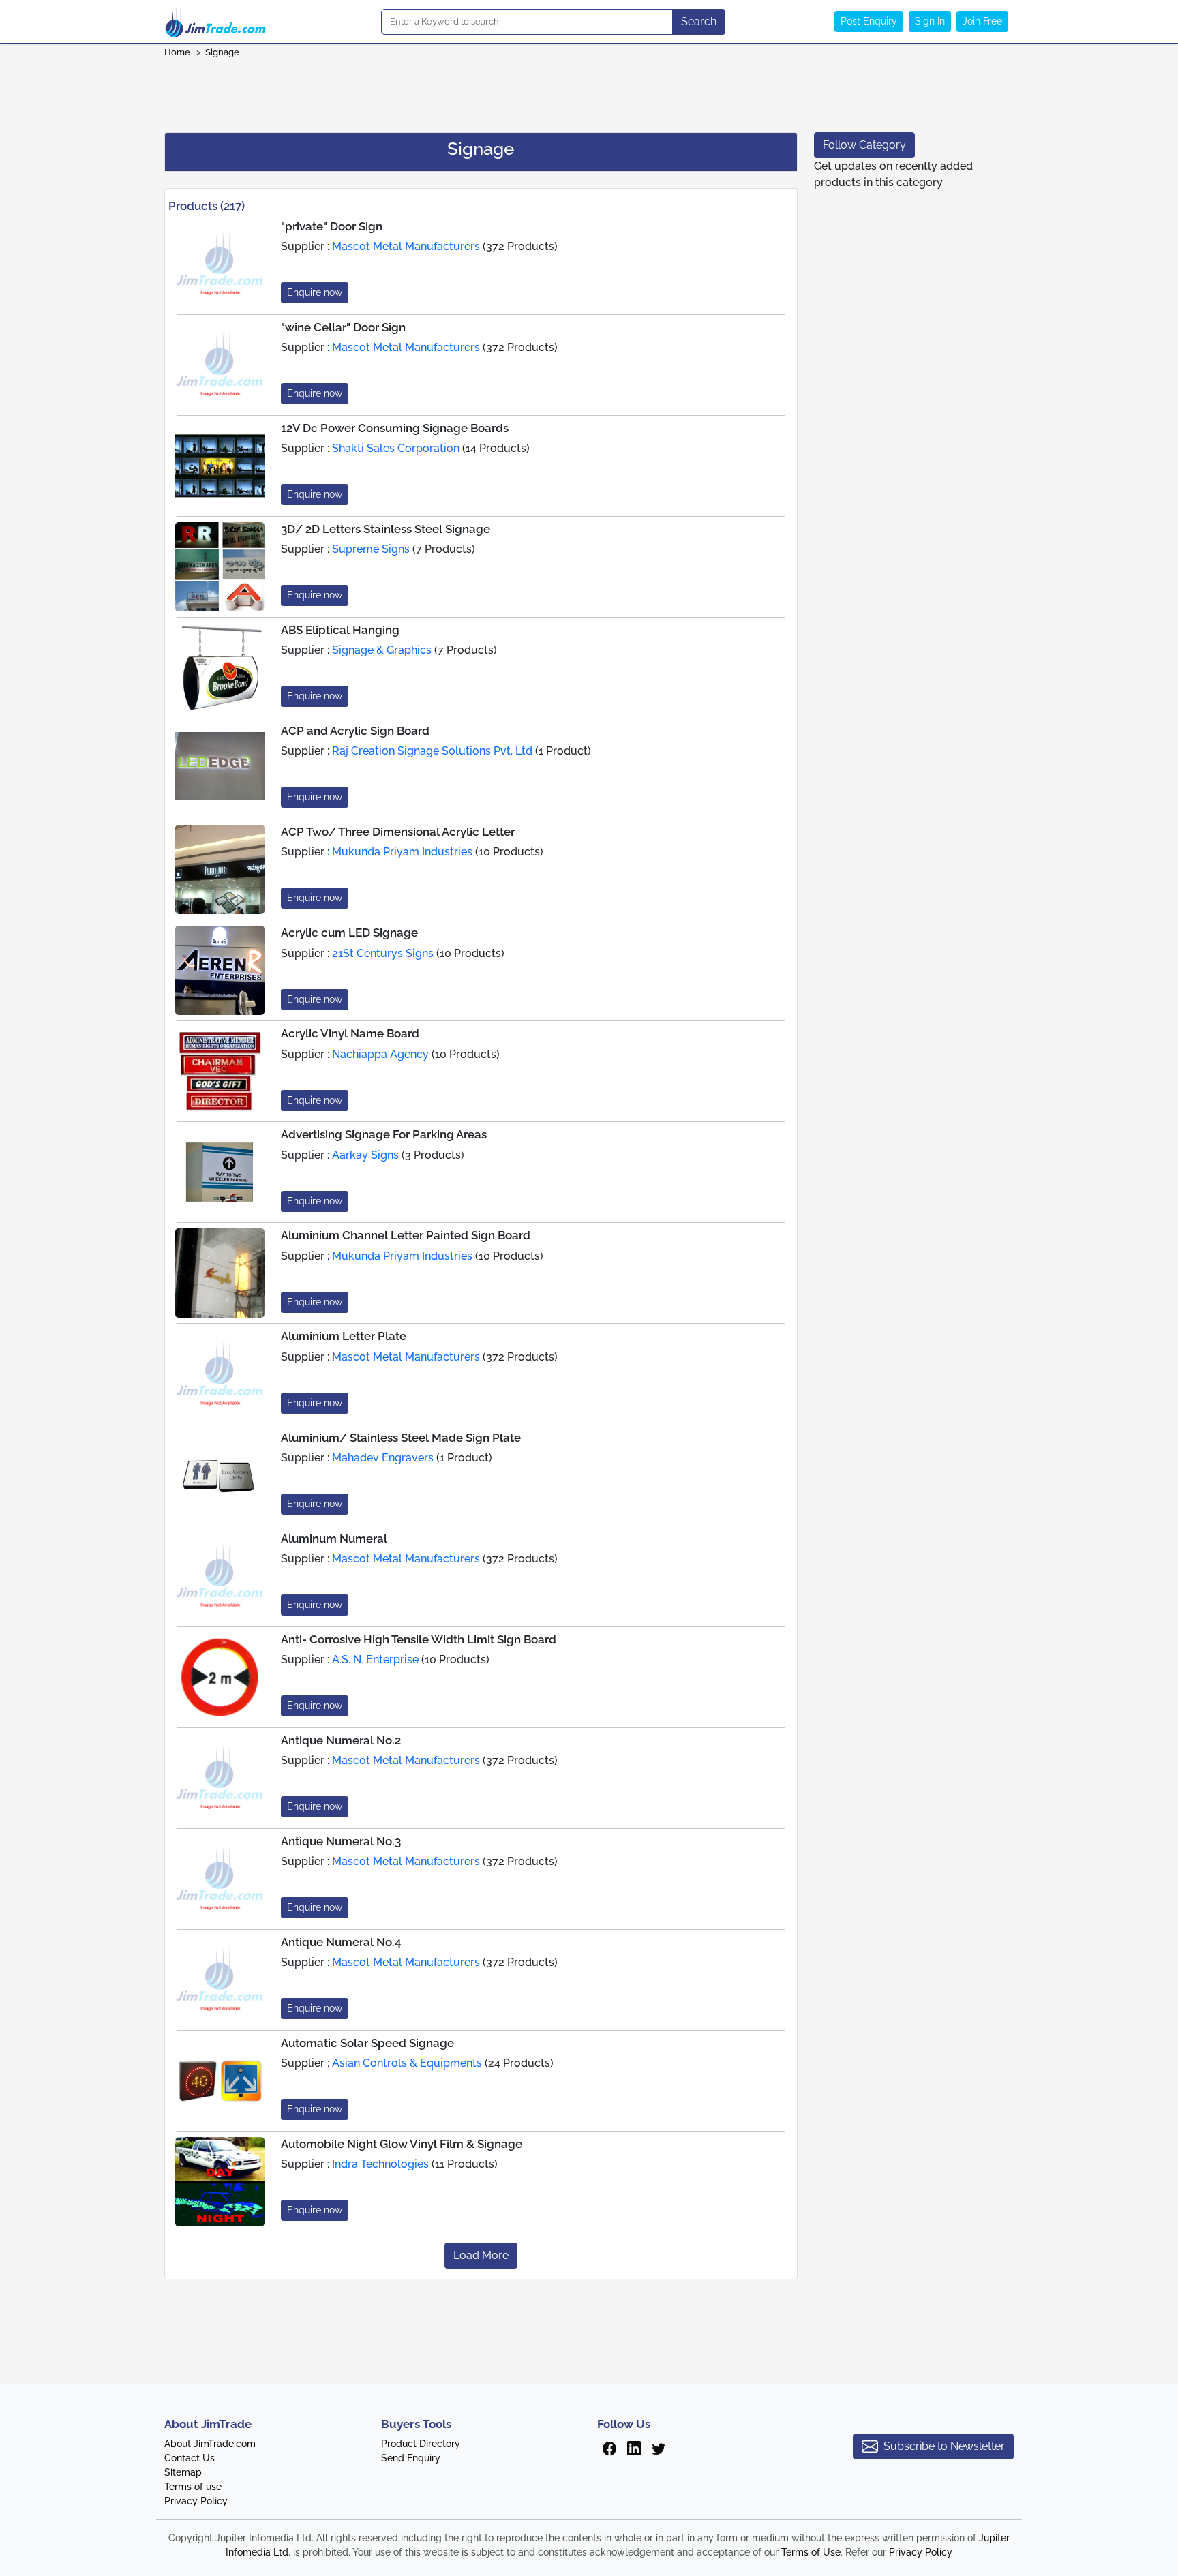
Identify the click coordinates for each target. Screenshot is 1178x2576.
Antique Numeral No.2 (341, 1740)
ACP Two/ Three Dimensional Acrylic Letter (398, 832)
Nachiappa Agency (380, 1054)
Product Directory (421, 2444)
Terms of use (193, 2487)
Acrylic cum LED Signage (349, 933)
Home (177, 52)
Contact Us (190, 2458)
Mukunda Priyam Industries (402, 852)
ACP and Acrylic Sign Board (355, 731)
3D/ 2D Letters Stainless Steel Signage (386, 529)
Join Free (982, 21)
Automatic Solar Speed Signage (367, 2043)
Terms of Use (811, 2552)
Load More (481, 2255)
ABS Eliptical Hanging (340, 630)
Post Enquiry (869, 21)
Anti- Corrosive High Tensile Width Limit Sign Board (419, 1639)
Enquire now (315, 292)
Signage (222, 52)
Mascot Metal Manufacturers (406, 246)
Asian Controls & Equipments (407, 2063)
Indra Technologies (380, 2164)
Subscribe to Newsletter (944, 2446)
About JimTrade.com (210, 2444)
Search (699, 21)
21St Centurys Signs (383, 953)
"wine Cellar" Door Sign (343, 327)
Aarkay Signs (365, 1155)
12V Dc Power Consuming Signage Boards (395, 428)
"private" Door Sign (332, 226)
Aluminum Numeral (334, 1539)
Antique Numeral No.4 (341, 1942)
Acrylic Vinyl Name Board (350, 1033)
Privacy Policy (196, 2501)
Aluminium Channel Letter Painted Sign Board (406, 1235)
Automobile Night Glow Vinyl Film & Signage (402, 2144)
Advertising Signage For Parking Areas (384, 1134)
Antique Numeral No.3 (341, 1841)
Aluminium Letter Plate (344, 1336)
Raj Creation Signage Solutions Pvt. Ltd (432, 751)
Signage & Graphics (382, 650)
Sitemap (183, 2472)
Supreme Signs (371, 549)
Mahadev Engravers (383, 1458)
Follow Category (864, 145)
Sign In (930, 21)
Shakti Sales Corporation (396, 448)
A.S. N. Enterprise (375, 1660)
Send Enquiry (411, 2458)
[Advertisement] (589, 91)
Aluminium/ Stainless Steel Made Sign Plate (401, 1438)
